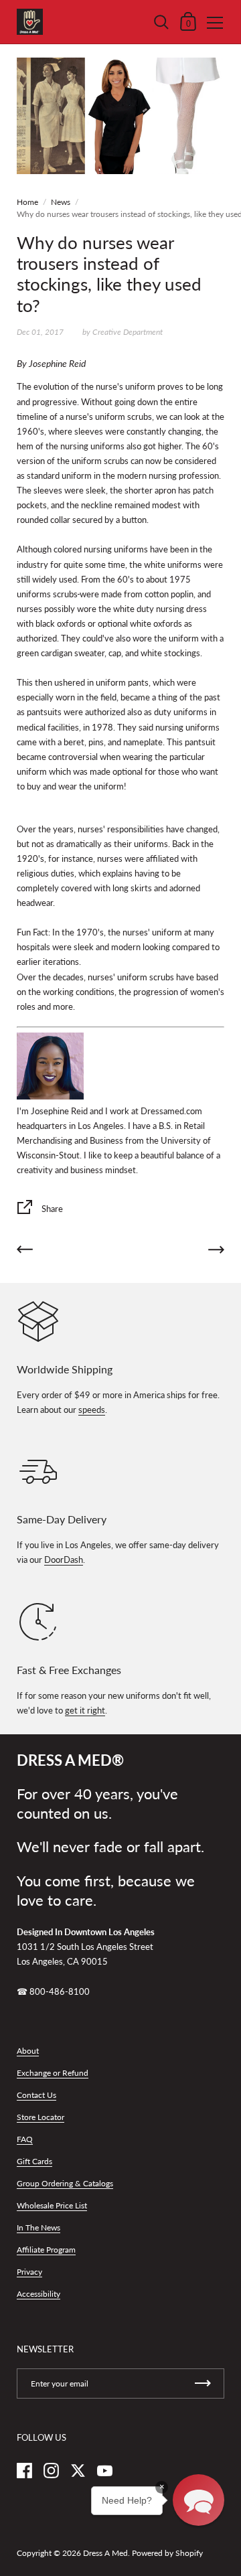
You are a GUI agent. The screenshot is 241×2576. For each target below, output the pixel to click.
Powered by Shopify (167, 2553)
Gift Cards (34, 2161)
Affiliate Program (46, 2250)
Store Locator (41, 2117)
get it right (85, 1710)
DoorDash (64, 1560)
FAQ (25, 2139)
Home (27, 202)
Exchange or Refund (53, 2073)
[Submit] (203, 2383)
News (61, 202)
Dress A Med (105, 2553)
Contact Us (36, 2095)
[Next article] (216, 1252)
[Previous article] (25, 1252)
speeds (92, 1410)
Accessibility (38, 2294)
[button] (198, 2500)
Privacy (29, 2272)
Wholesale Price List (52, 2205)
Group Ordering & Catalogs (65, 2183)
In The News (38, 2227)
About (28, 2051)
